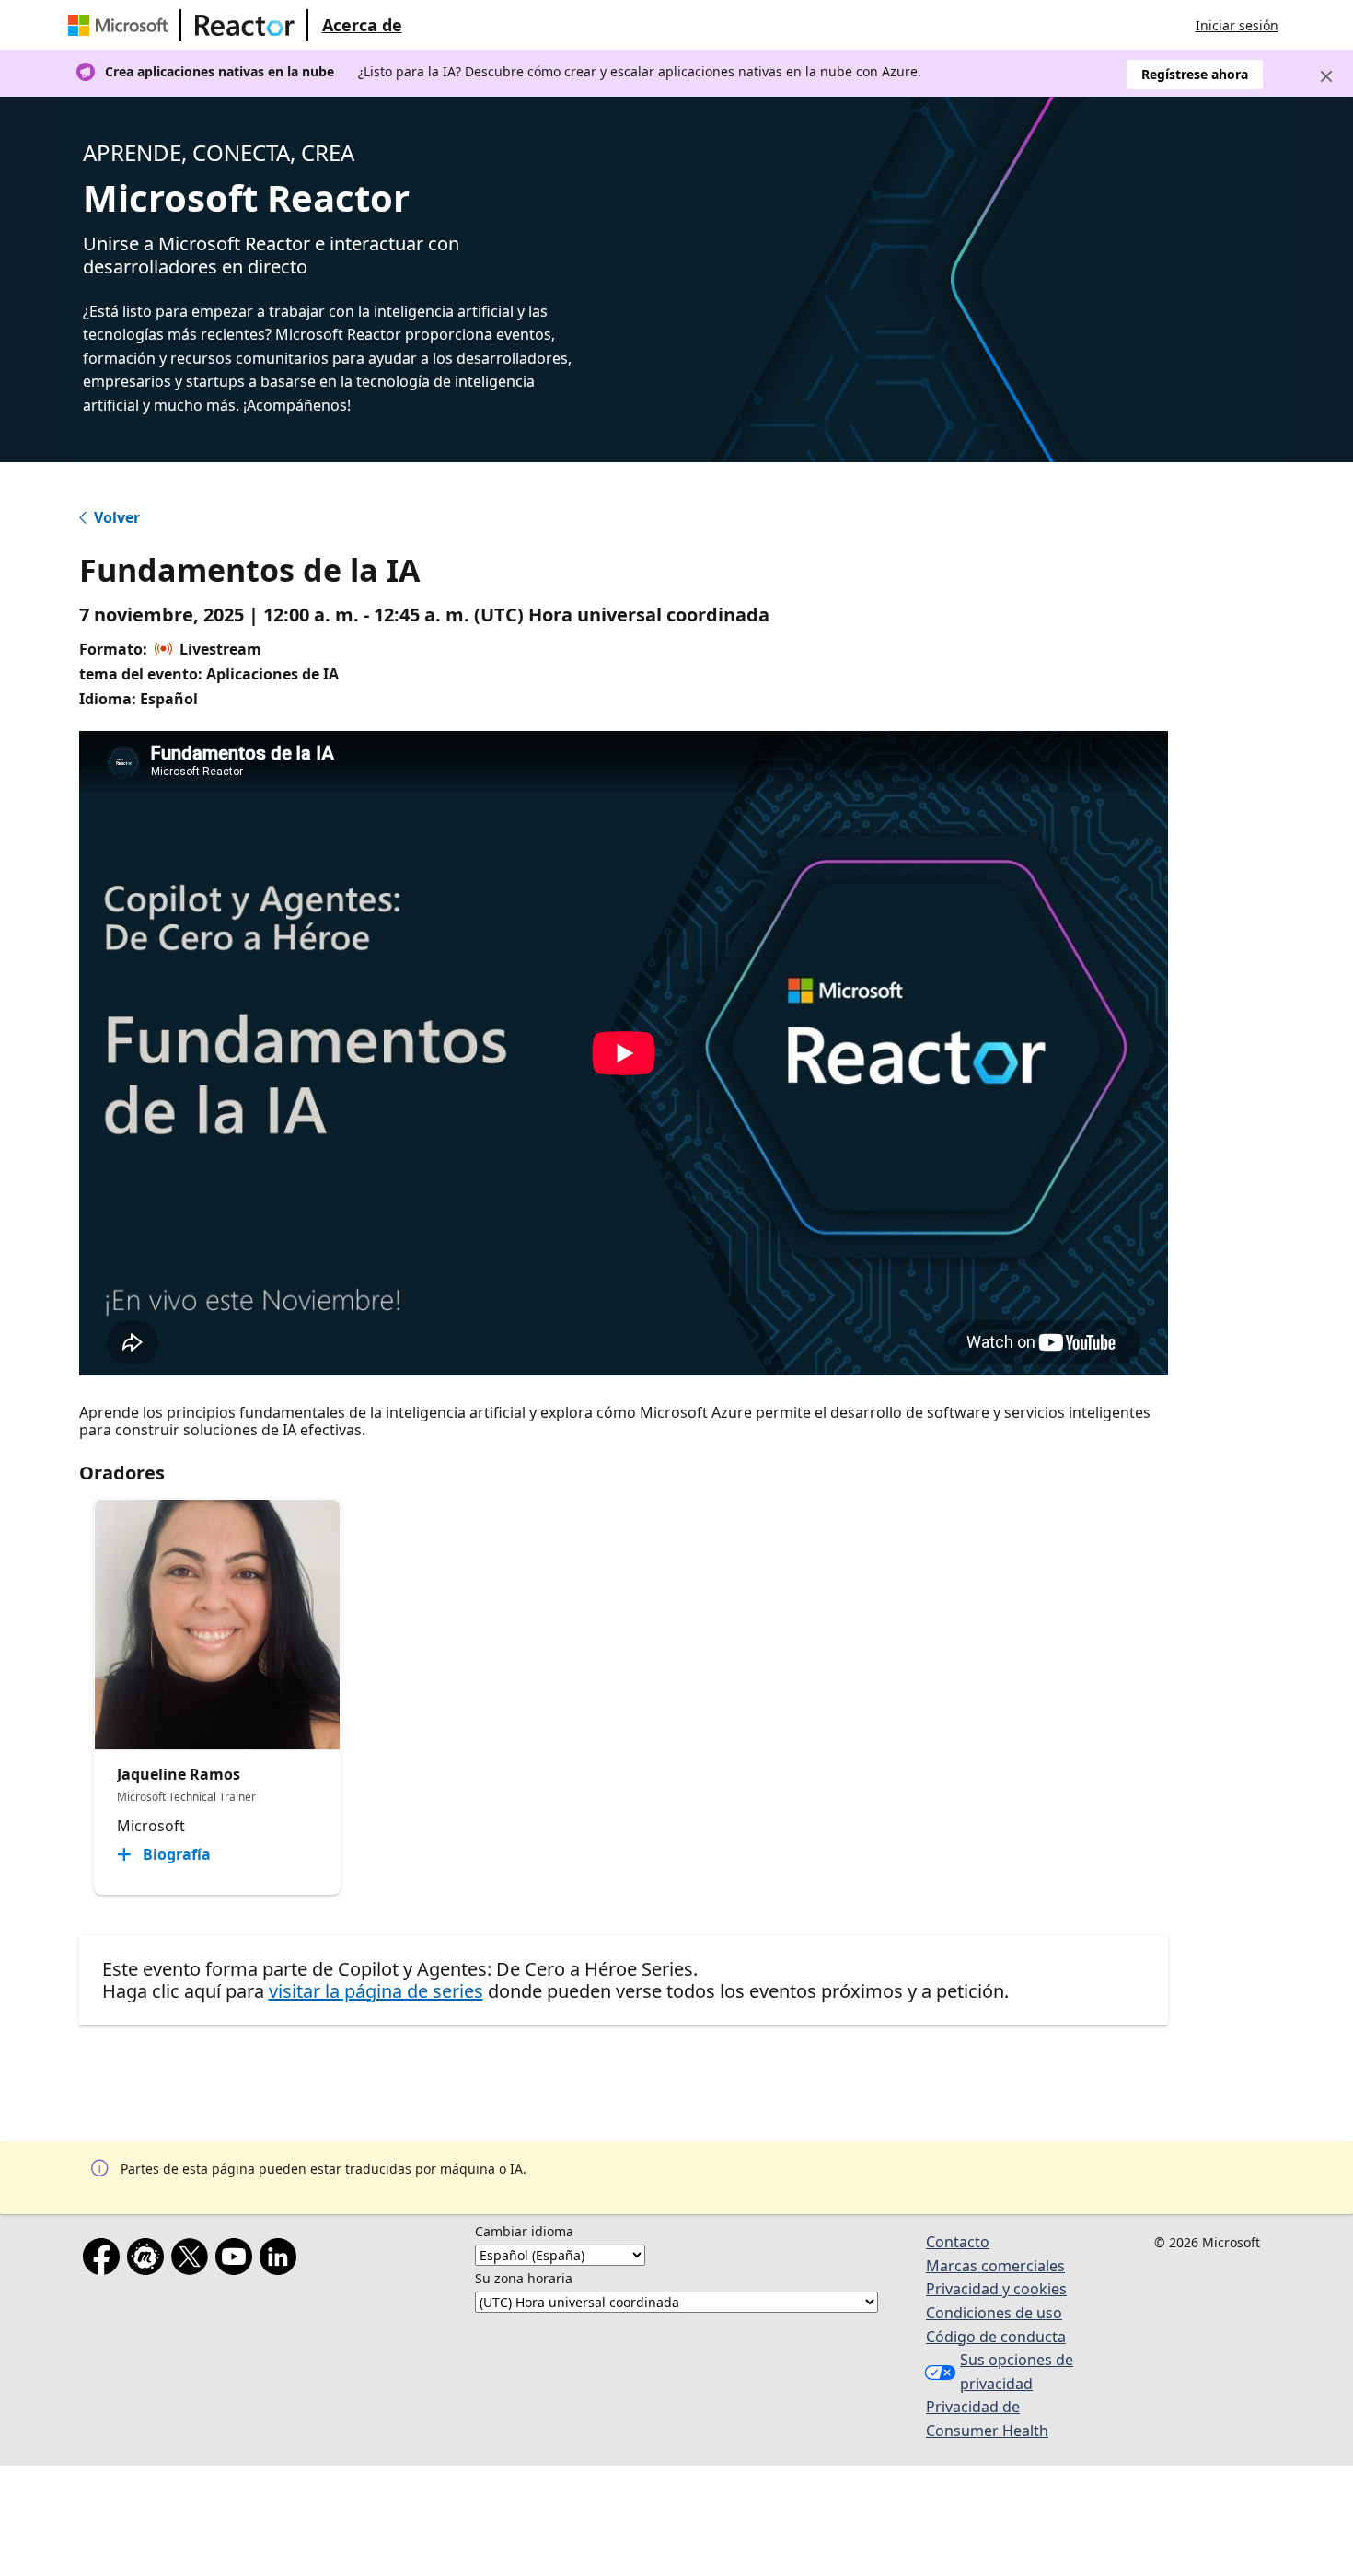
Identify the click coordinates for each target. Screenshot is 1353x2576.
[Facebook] (105, 2260)
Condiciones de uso (994, 2313)
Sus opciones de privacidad (1017, 2372)
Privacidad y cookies (996, 2289)
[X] (193, 2260)
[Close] (1326, 76)
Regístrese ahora (1195, 74)
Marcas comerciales (995, 2266)
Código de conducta (996, 2337)
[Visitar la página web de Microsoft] (121, 25)
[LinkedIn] (282, 2260)
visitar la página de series (376, 1991)
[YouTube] (237, 2260)
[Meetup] (149, 2260)
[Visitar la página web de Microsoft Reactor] (245, 25)
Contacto (958, 2242)
